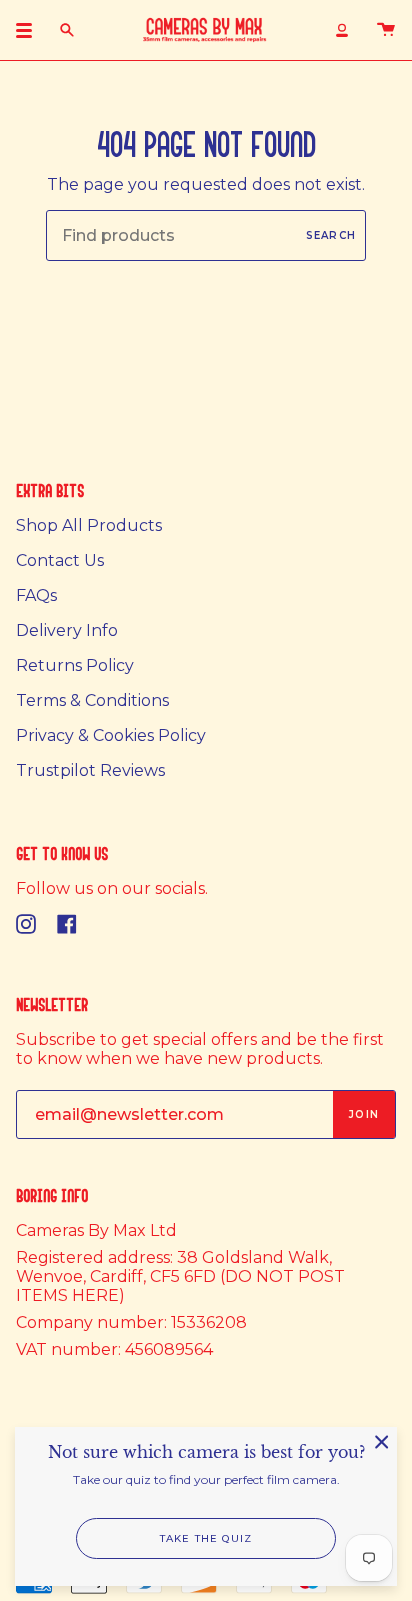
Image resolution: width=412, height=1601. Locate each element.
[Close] (382, 1442)
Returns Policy (75, 665)
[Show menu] (31, 30)
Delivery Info (67, 630)
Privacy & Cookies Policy (111, 735)
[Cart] (386, 30)
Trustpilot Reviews (90, 770)
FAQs (36, 595)
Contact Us (60, 560)
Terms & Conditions (92, 700)
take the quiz (206, 1538)
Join (364, 1114)
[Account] (342, 30)
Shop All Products (89, 525)
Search (331, 235)
